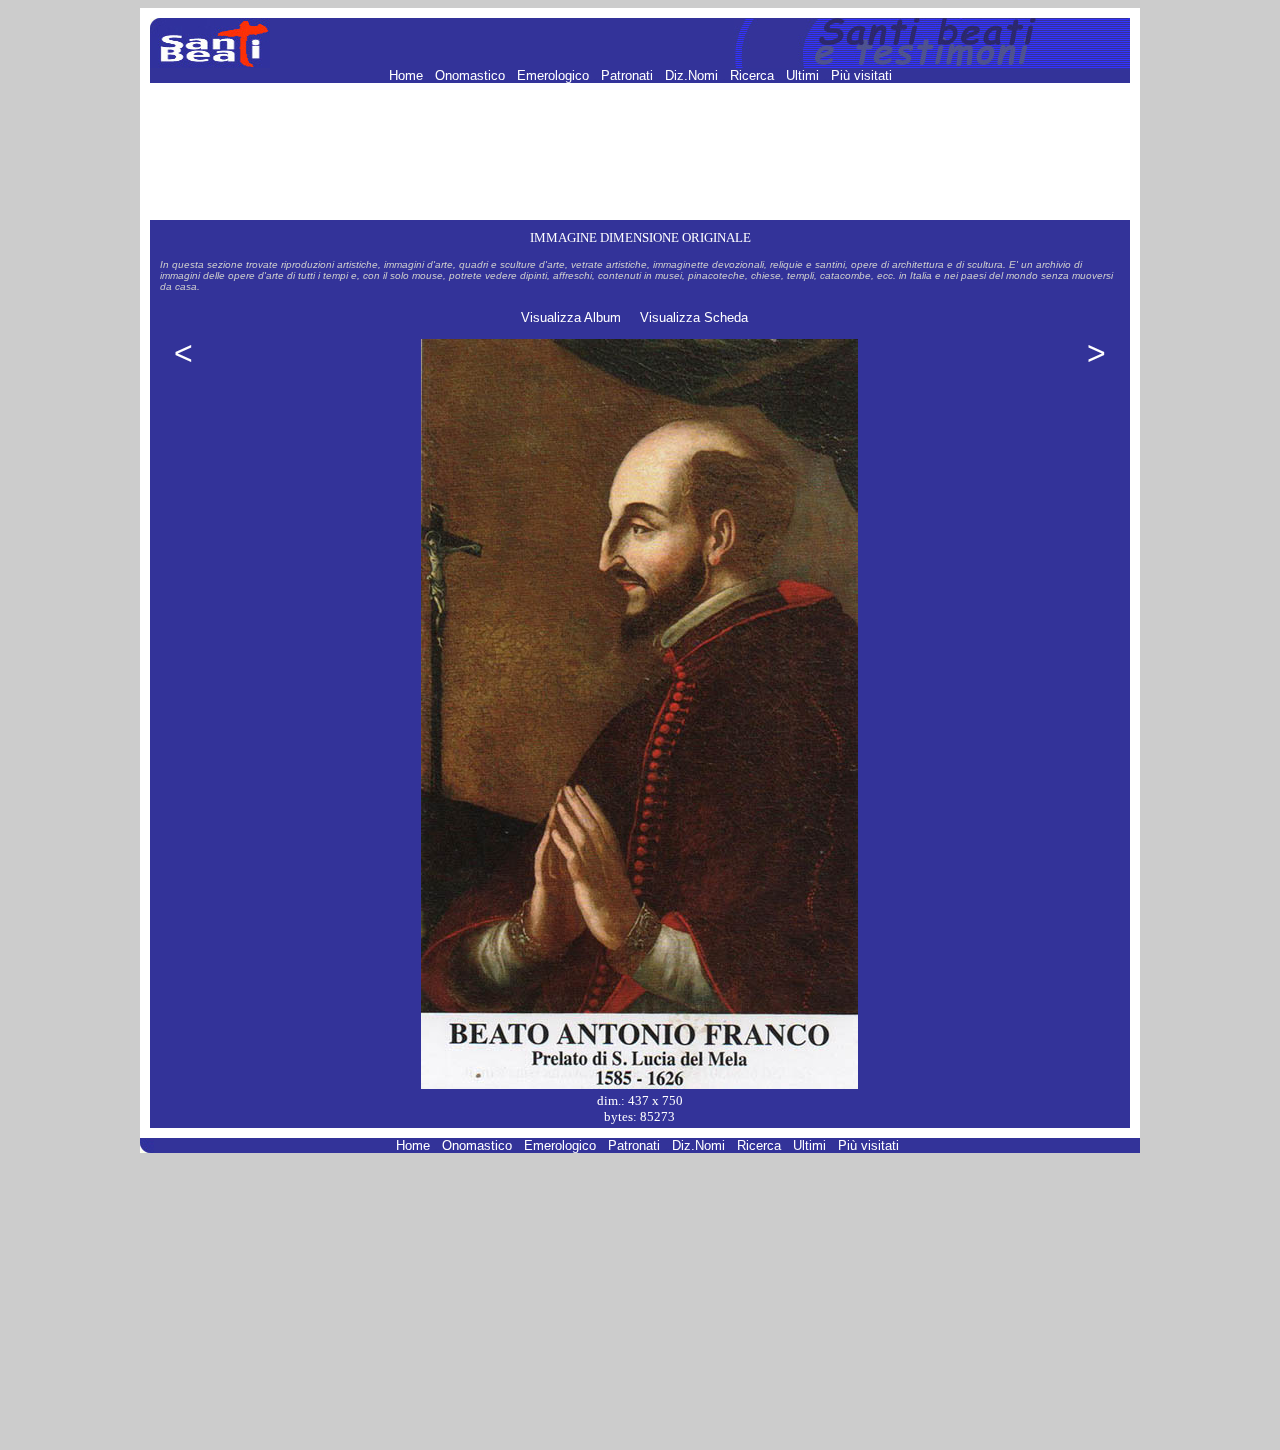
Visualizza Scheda (694, 317)
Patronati (629, 75)
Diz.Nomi (693, 75)
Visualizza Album (571, 317)
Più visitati (861, 75)
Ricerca (754, 75)
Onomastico (472, 75)
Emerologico (555, 75)
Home (408, 75)
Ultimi (804, 75)
